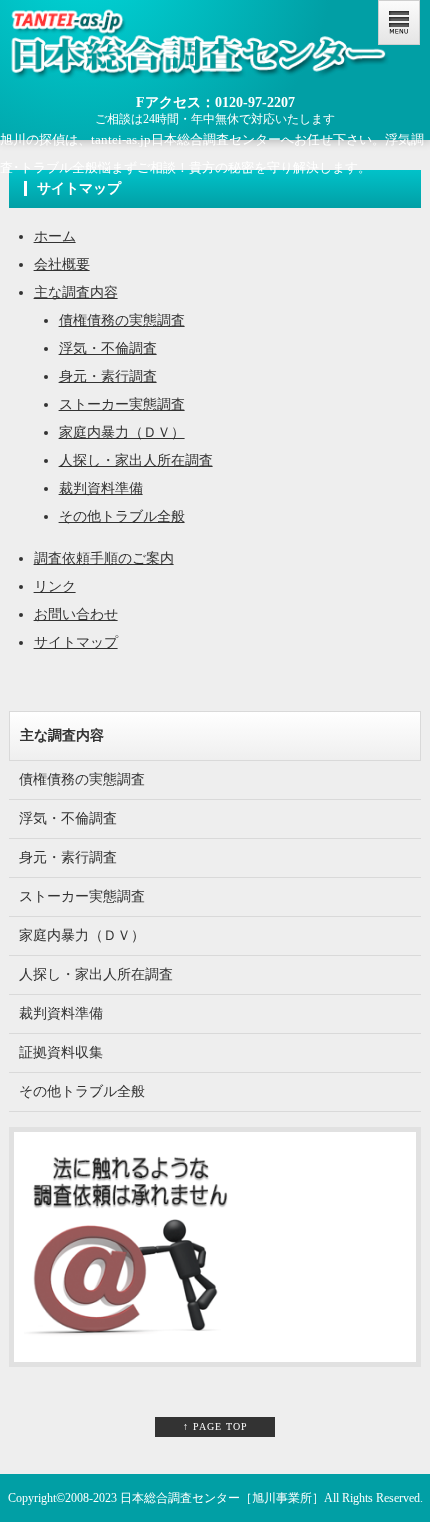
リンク (55, 586)
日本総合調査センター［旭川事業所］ (222, 1498)
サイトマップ (76, 642)
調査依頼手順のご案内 (104, 558)
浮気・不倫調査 (108, 348)
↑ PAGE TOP (215, 1426)
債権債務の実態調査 (122, 320)
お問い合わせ (76, 614)
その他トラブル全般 (122, 516)
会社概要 (62, 264)
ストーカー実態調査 (122, 404)
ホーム (55, 236)
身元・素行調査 (108, 376)
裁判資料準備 (101, 488)
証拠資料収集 (61, 1052)
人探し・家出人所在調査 (136, 460)
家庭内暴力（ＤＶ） (122, 432)
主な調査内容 (76, 292)
